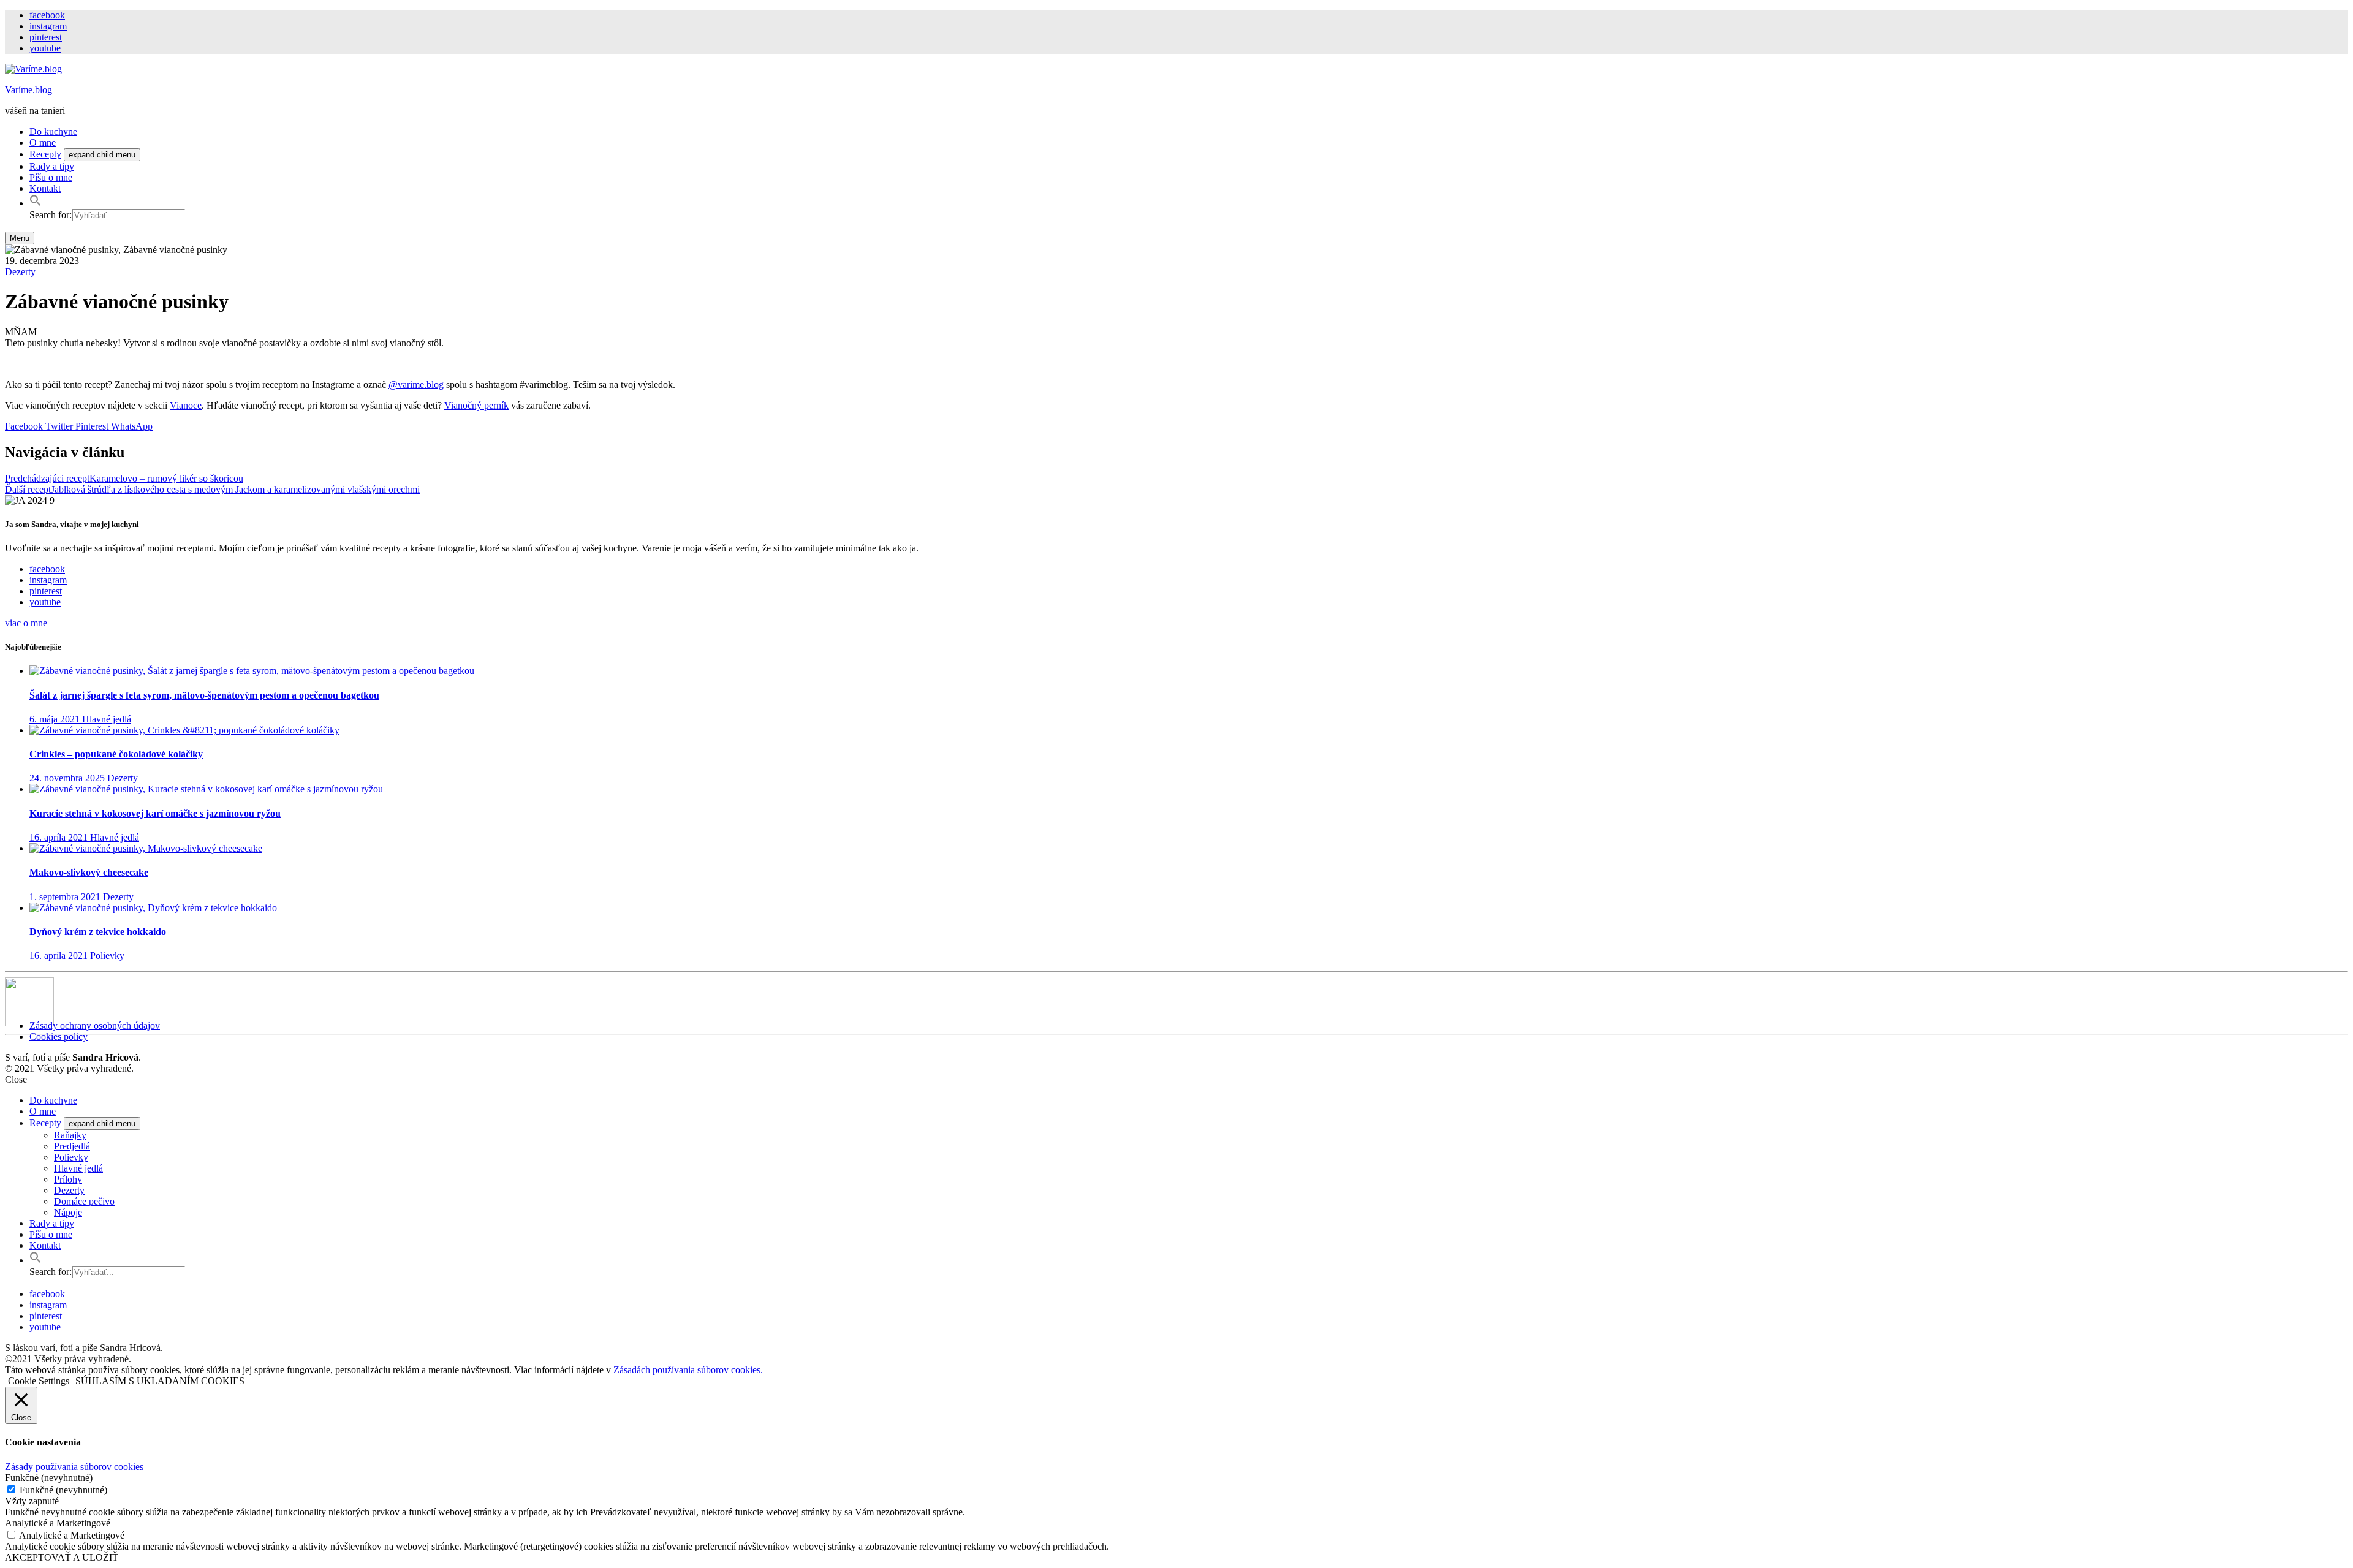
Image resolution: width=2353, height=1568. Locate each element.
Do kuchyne (53, 131)
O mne (43, 142)
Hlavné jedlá (78, 1168)
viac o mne (26, 623)
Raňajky (70, 1135)
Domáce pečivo (84, 1201)
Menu (20, 238)
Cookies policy (59, 1036)
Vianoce (186, 405)
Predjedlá (72, 1146)
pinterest (46, 37)
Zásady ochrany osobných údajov (95, 1025)
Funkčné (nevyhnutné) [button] (49, 1478)
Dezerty (20, 272)
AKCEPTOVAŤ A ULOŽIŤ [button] (62, 1557)
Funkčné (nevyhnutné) (63, 1490)
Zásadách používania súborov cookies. (688, 1370)
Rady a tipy (52, 166)
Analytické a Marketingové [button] (58, 1523)
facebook (47, 15)
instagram (48, 26)
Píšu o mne (51, 177)
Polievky (71, 1157)
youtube (45, 48)
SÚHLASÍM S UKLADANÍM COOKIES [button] (160, 1381)
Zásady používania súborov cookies (74, 1467)
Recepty (45, 154)
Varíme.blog (28, 90)
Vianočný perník (476, 405)
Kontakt (45, 188)
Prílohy (68, 1179)
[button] (36, 203)
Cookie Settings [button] (39, 1381)
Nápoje (68, 1212)
